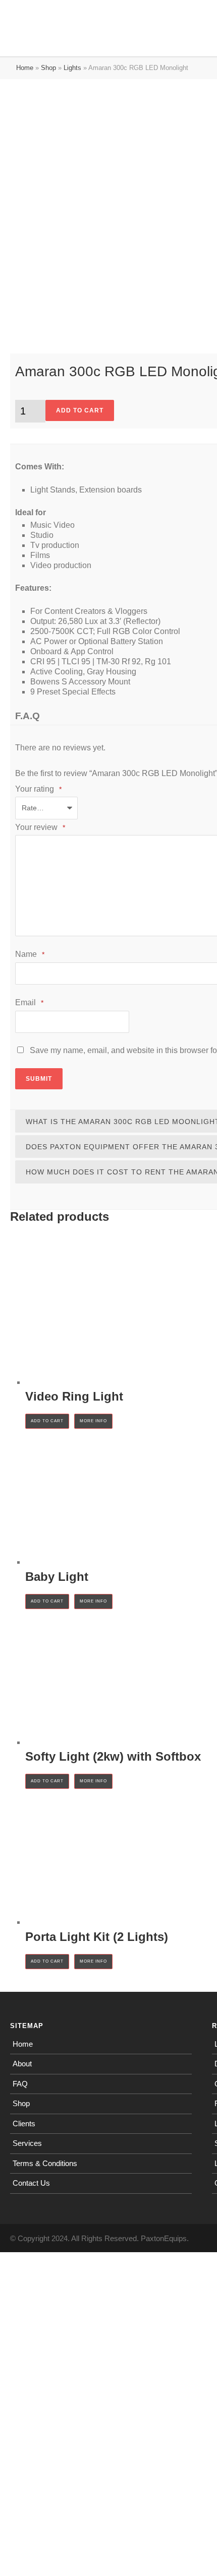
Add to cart (80, 410)
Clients (24, 2124)
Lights (72, 68)
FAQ (20, 2084)
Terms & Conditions (45, 2163)
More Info (93, 1421)
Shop (48, 68)
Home (25, 68)
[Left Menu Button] (5, 7)
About (22, 2064)
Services (27, 2143)
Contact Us (31, 2183)
